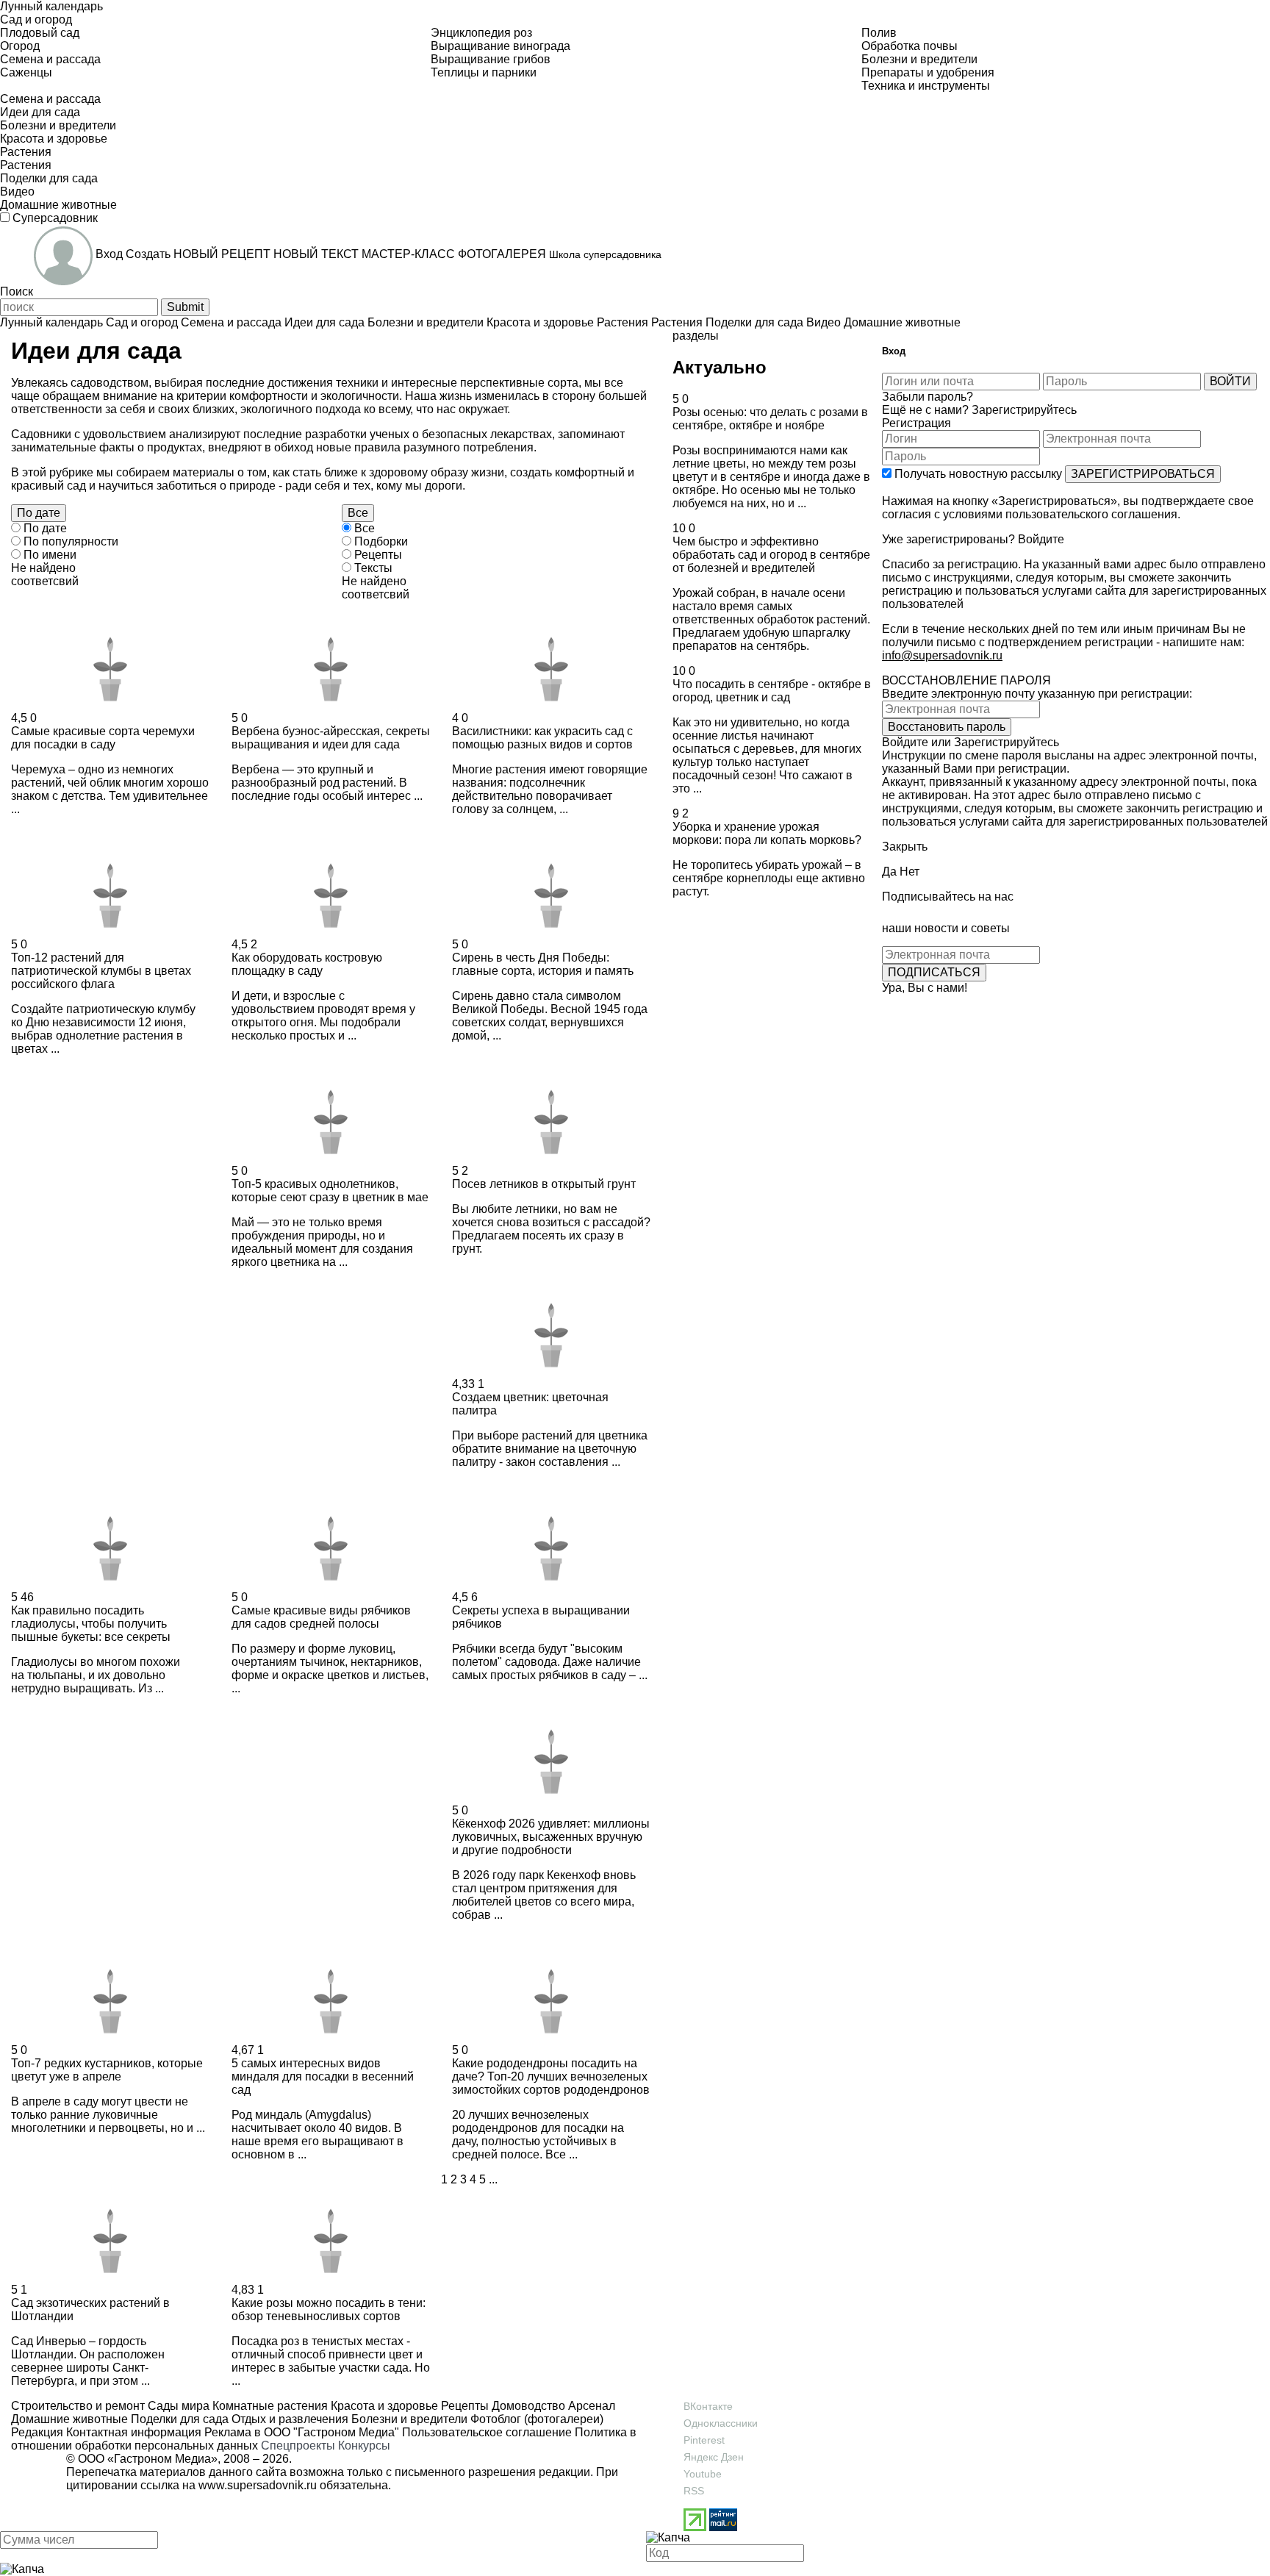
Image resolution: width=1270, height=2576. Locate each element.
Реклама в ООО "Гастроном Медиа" (302, 2432)
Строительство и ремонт (78, 2406)
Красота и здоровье (383, 2406)
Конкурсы (364, 2446)
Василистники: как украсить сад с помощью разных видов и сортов (542, 738)
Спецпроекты (298, 2446)
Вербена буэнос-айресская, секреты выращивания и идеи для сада (331, 738)
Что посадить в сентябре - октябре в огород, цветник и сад (772, 691)
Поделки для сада (178, 2419)
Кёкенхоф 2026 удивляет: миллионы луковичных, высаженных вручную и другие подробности (551, 1837)
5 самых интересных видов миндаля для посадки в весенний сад (323, 2076)
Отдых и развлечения (288, 2419)
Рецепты (463, 2406)
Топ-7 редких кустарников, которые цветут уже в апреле (107, 2070)
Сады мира (177, 2406)
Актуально (720, 367)
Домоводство (527, 2406)
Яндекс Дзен (714, 2457)
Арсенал (590, 2406)
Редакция (37, 2432)
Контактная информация (134, 2432)
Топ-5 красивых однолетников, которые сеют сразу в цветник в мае (330, 1191)
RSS (694, 2491)
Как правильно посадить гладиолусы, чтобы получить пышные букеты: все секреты (91, 1624)
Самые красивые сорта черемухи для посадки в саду (103, 738)
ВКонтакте (708, 2406)
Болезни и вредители (408, 2419)
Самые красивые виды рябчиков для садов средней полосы (321, 1617)
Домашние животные (69, 2419)
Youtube (703, 2474)
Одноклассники (721, 2423)
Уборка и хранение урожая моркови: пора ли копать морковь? (767, 833)
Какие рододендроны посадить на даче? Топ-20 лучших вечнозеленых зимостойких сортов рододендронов (551, 2076)
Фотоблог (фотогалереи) (535, 2419)
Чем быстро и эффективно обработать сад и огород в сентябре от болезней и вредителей (771, 555)
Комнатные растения (269, 2406)
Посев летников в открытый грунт (544, 1184)
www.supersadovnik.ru (258, 2485)
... (493, 2179)
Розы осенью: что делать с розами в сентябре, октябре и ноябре (770, 419)
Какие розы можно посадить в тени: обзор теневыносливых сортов (329, 2310)
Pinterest (704, 2440)
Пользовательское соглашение (487, 2432)
